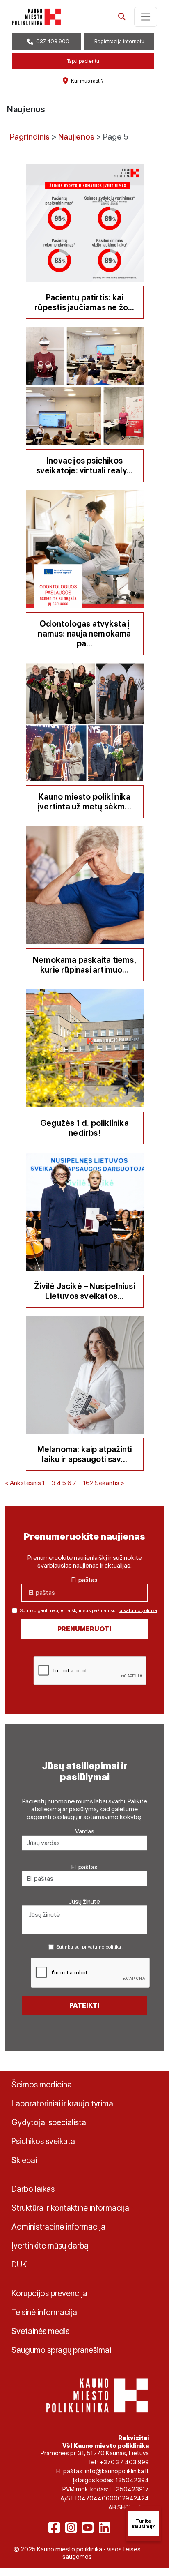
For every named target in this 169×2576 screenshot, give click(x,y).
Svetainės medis (40, 2331)
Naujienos (76, 137)
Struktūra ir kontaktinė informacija (70, 2208)
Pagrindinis (30, 137)
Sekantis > (110, 1483)
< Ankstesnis (23, 1483)
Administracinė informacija (58, 2227)
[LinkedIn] (105, 2528)
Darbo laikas (33, 2189)
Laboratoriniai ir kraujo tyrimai (63, 2103)
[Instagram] (71, 2528)
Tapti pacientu (83, 61)
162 (88, 1483)
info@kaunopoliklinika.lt (117, 2471)
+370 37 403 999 (124, 2462)
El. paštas (84, 1580)
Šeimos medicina (42, 2085)
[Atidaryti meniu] (146, 17)
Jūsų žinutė (84, 1901)
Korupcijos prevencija (49, 2293)
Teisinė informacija (44, 2312)
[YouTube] (88, 2528)
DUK (19, 2265)
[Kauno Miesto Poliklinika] (97, 2395)
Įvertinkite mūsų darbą (50, 2246)
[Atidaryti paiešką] (122, 17)
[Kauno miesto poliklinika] (37, 17)
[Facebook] (54, 2528)
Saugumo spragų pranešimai (61, 2350)
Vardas (85, 1831)
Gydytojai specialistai (50, 2122)
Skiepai (24, 2160)
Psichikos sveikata (43, 2141)
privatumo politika (138, 1610)
